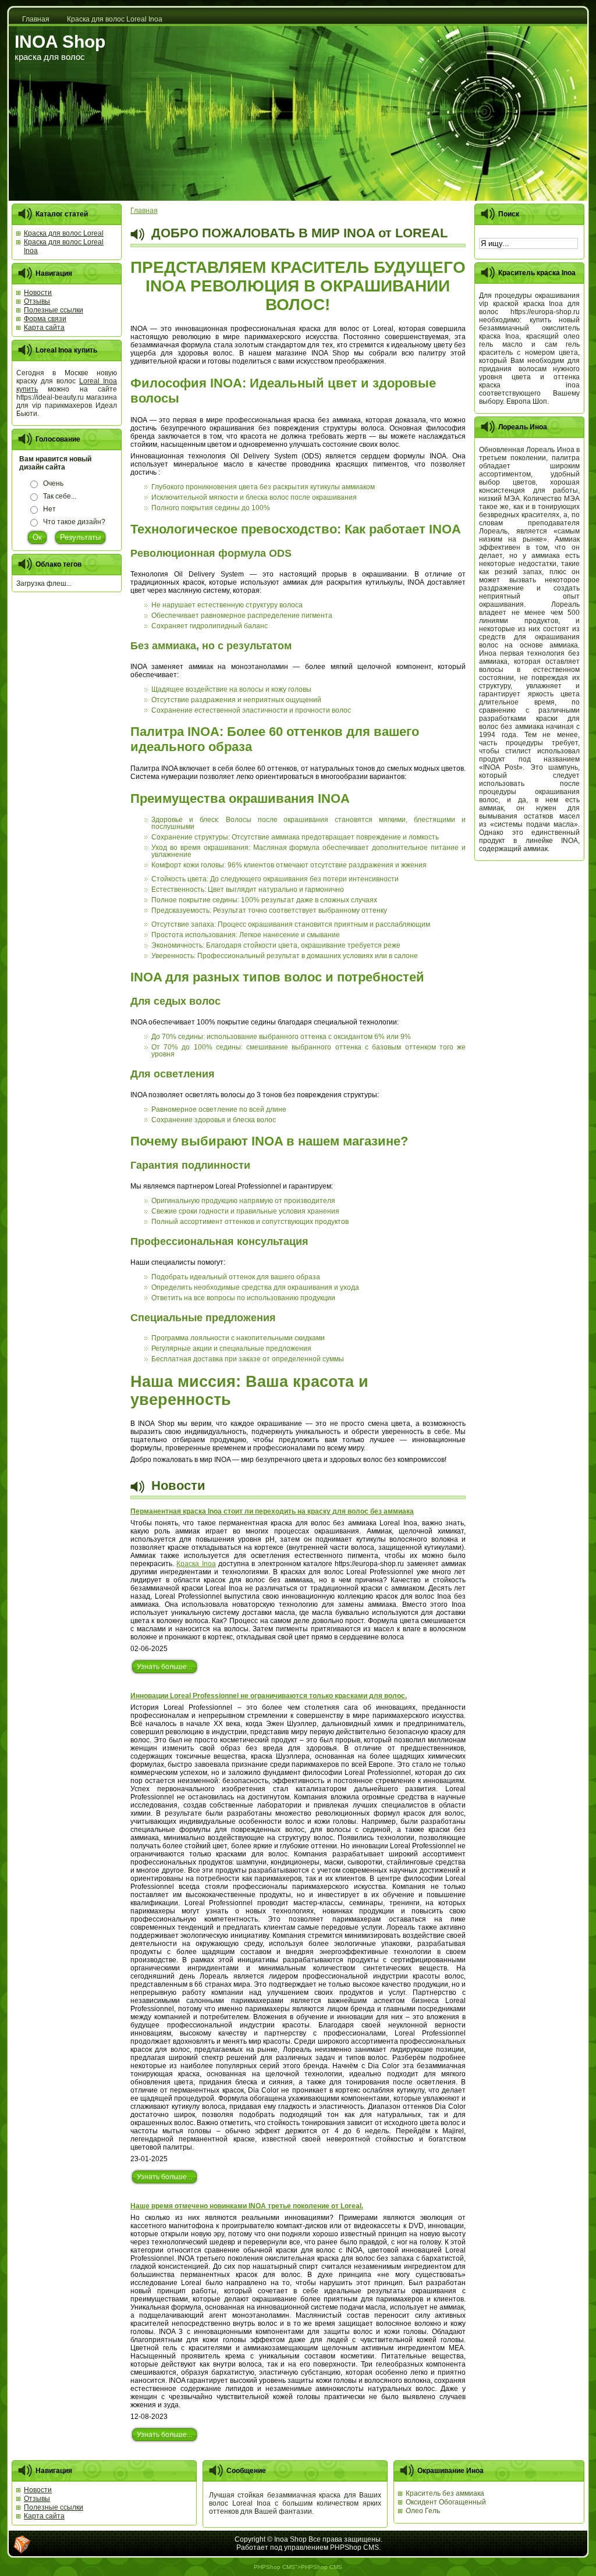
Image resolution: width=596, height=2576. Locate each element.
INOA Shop (60, 42)
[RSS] (22, 2545)
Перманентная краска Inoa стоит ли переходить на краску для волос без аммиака (272, 1511)
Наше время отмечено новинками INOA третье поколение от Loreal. (247, 2206)
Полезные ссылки (54, 2507)
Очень (53, 483)
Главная (144, 211)
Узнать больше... (164, 1667)
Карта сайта (44, 2516)
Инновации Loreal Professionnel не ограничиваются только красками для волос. (269, 1696)
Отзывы (37, 2499)
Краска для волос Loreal (64, 233)
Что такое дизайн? (74, 522)
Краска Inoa (196, 1564)
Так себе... (60, 496)
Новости (38, 2490)
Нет (49, 509)
